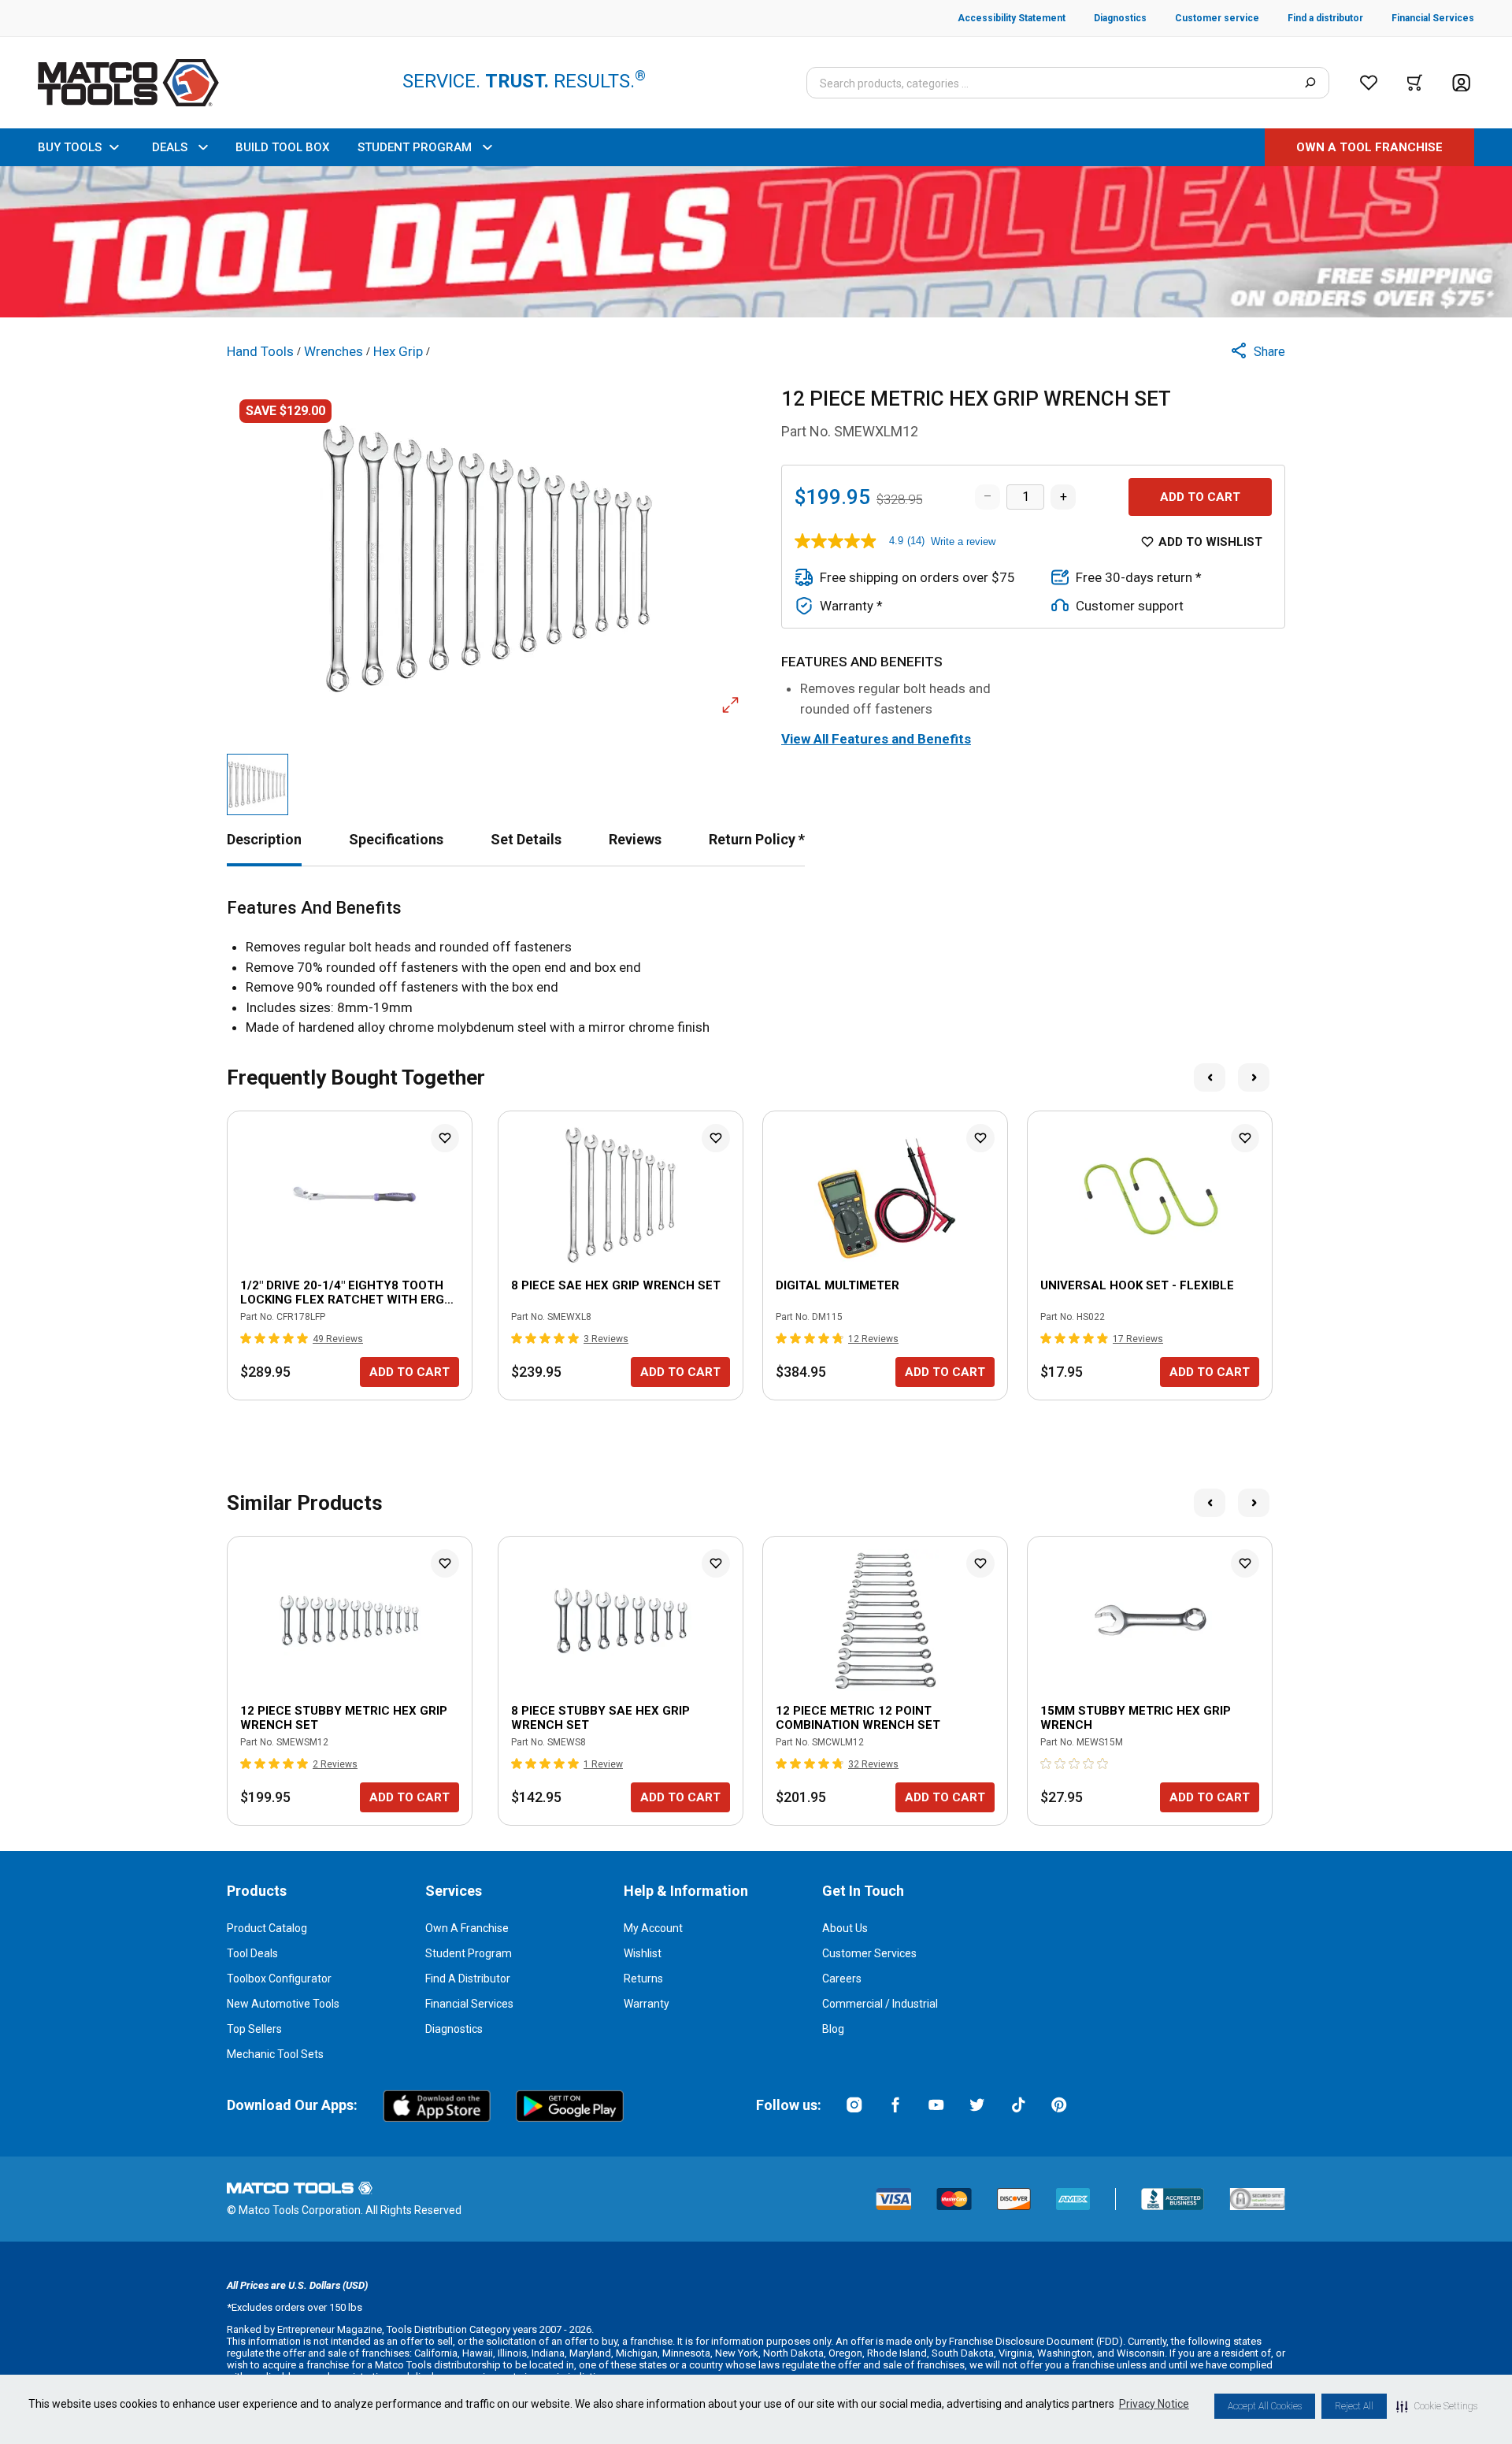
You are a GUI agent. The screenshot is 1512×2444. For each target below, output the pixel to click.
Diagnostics (454, 2029)
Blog (833, 2029)
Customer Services (869, 1953)
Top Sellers (254, 2029)
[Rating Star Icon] (246, 1338)
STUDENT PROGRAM (415, 147)
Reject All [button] (1354, 2406)
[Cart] (1415, 83)
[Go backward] (1210, 1077)
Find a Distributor (468, 1979)
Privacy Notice (1154, 2404)
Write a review (963, 541)
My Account (653, 1928)
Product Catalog (267, 1928)
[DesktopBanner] (756, 242)
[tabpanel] (756, 968)
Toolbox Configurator (279, 1979)
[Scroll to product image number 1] (258, 784)
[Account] (1461, 83)
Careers (842, 1979)
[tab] (264, 839)
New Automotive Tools (283, 2004)
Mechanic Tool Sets (275, 2054)
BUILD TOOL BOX (282, 147)
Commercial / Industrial (880, 2004)
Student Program (469, 1953)
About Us (845, 1928)
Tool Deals (252, 1953)
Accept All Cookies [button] (1265, 2406)
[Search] (1310, 83)
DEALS (170, 147)
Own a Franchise (467, 1928)
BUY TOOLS (70, 147)
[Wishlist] (1369, 83)
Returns (643, 1979)
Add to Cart (1200, 497)
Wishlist (643, 1953)
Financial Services (469, 2004)
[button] (1437, 2406)
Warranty (647, 2004)
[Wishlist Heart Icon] (445, 1138)
